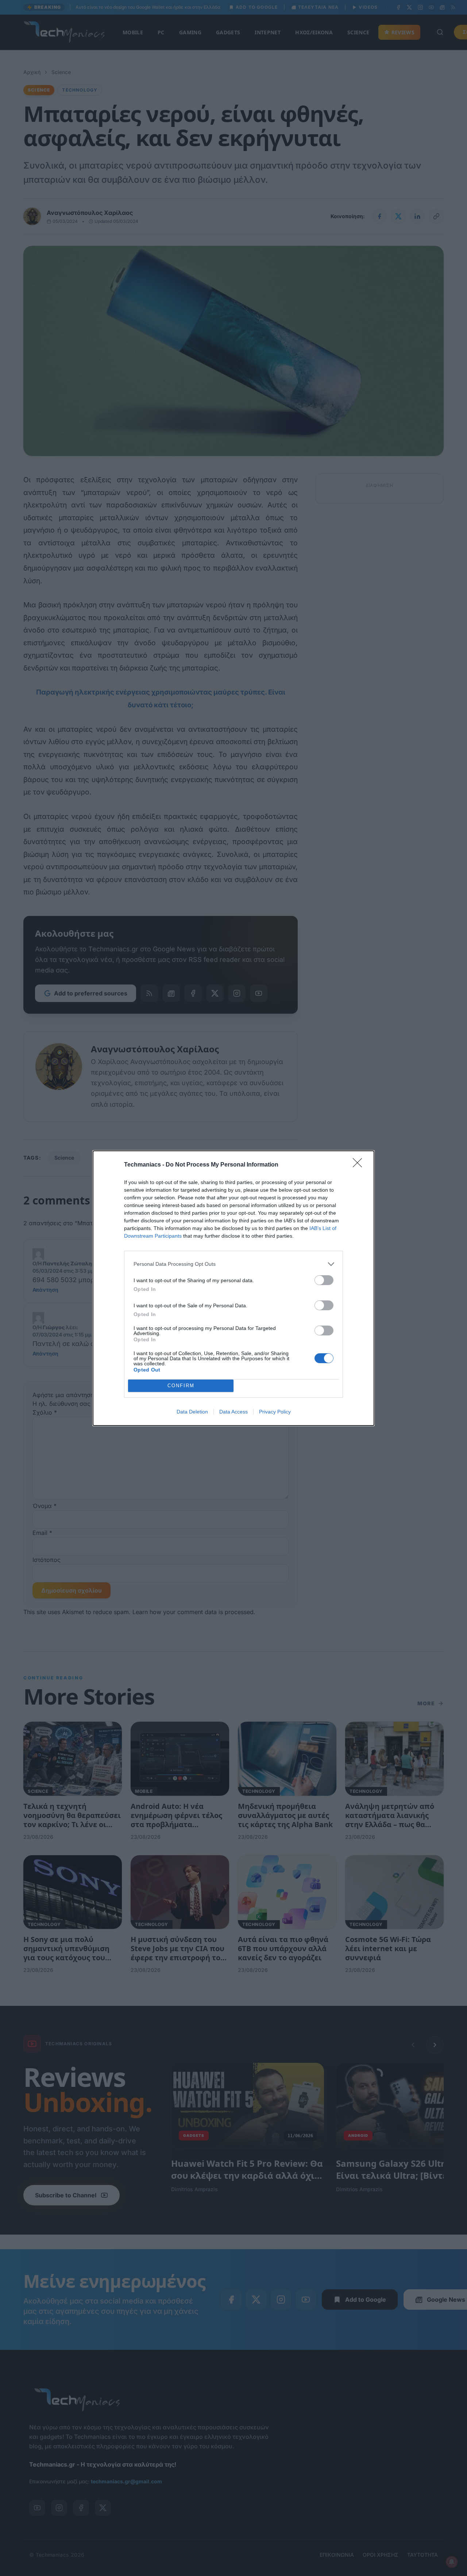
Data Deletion (192, 1412)
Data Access (233, 1412)
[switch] (324, 1280)
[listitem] (233, 1264)
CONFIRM (181, 1386)
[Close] (360, 1165)
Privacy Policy (275, 1412)
